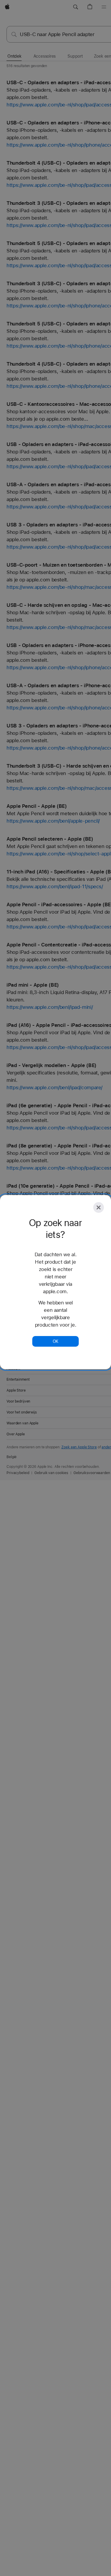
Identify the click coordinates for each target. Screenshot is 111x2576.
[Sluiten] (99, 1207)
